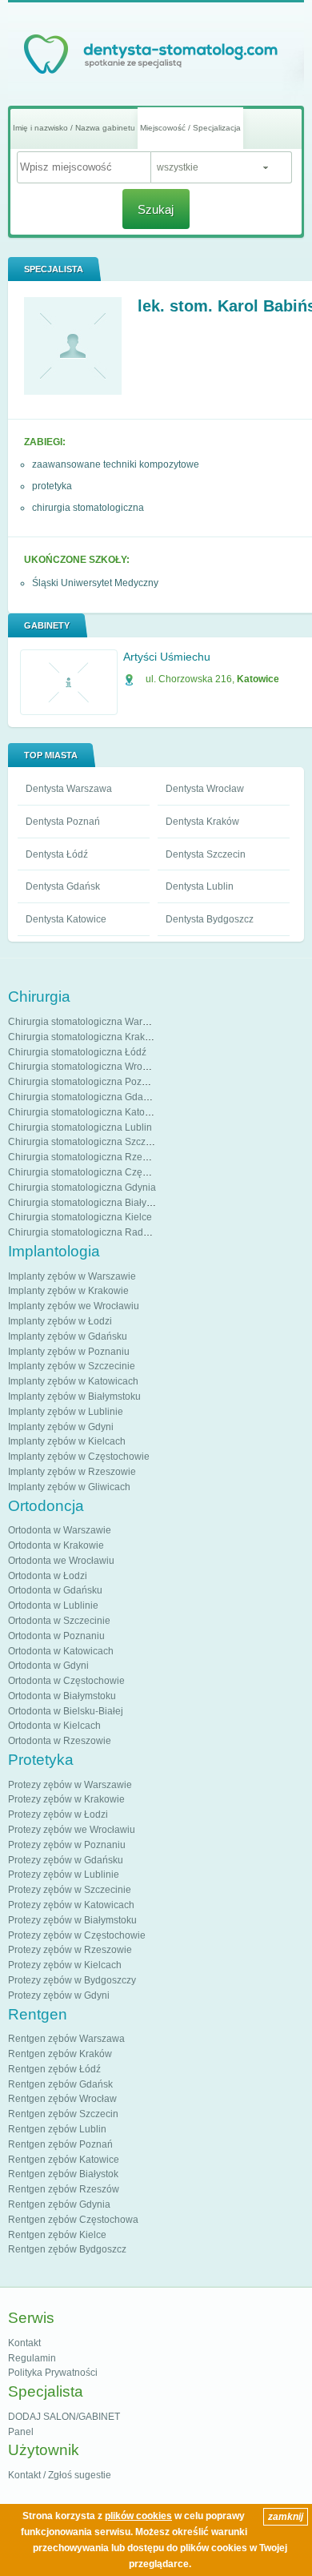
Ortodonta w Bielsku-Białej (66, 1711)
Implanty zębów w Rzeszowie (72, 1472)
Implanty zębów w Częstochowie (79, 1457)
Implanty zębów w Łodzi (60, 1321)
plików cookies (138, 2516)
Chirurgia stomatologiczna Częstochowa (96, 1172)
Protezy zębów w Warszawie (70, 1785)
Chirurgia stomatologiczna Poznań (83, 1082)
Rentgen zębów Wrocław (62, 2099)
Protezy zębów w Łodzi (58, 1814)
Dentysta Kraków (202, 822)
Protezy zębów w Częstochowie (77, 1935)
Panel (21, 2432)
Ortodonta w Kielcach (54, 1726)
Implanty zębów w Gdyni (61, 1427)
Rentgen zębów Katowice (64, 2160)
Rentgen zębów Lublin (57, 2129)
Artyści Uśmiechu (167, 657)
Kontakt (24, 2343)
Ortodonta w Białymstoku (62, 1696)
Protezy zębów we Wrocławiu (72, 1830)
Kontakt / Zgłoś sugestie (60, 2475)
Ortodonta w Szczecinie (59, 1621)
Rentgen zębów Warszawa (66, 2039)
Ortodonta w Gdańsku (55, 1590)
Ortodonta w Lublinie (53, 1605)
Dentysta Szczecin (206, 854)
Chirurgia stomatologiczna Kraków (83, 1037)
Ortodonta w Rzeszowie (60, 1741)
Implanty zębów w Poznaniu (69, 1352)
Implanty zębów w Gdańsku (68, 1336)
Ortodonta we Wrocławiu (61, 1561)
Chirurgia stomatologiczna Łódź (77, 1052)
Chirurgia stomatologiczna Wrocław (85, 1067)
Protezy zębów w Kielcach (65, 1965)
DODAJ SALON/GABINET (64, 2417)
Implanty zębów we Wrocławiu (74, 1306)
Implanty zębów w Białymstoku (74, 1397)
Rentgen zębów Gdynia (59, 2204)
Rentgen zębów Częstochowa (73, 2220)
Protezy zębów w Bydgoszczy (72, 1980)
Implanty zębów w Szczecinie (72, 1366)
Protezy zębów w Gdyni (59, 1995)
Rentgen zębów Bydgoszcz (67, 2249)
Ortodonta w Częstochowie (66, 1681)
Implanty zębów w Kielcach (67, 1441)
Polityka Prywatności (53, 2373)
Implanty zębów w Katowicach (73, 1381)
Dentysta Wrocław (205, 789)
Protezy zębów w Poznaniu (67, 1845)
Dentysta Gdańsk (63, 886)
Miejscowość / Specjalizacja (190, 128)
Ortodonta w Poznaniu (56, 1636)
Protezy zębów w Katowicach (71, 1905)
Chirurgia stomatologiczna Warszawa (89, 1022)
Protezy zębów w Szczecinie (70, 1890)
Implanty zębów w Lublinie (66, 1412)
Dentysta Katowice (66, 919)
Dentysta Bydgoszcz (210, 919)
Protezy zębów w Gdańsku (66, 1860)
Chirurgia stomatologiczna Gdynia (82, 1188)
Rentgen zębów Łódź (54, 2069)
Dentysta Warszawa (69, 789)
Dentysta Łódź (57, 854)
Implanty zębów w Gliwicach (69, 1487)
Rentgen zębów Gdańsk (60, 2084)
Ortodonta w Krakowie (56, 1545)
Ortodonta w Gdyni (48, 1666)
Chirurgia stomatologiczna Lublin (80, 1127)
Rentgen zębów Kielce (57, 2235)
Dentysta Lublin (200, 886)
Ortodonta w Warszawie (60, 1530)
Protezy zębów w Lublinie (64, 1875)
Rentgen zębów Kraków (60, 2054)
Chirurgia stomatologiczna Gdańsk (83, 1097)
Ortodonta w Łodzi (48, 1576)
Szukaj (156, 209)
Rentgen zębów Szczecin (63, 2114)
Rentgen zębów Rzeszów (64, 2189)
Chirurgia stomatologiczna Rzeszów (86, 1157)
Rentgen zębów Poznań (60, 2144)
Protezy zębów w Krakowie (66, 1799)
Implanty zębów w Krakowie (68, 1291)
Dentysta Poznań (63, 822)
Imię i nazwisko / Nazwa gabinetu (74, 128)
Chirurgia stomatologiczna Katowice (86, 1112)
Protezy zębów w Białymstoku (72, 1920)
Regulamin (32, 2358)
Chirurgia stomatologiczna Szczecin (86, 1142)
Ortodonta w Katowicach (61, 1651)
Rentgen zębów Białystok (63, 2174)
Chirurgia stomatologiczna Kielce (80, 1217)
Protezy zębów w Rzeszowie (70, 1950)
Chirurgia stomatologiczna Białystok (86, 1203)
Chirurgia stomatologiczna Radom (82, 1232)
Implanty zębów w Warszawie (72, 1276)
